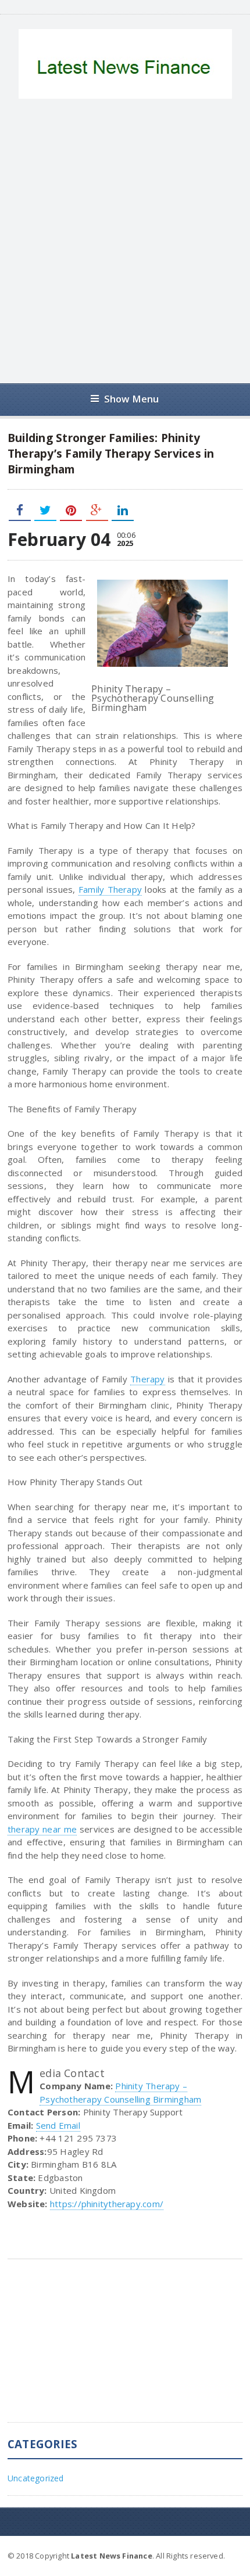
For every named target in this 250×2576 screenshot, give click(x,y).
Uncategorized (36, 2478)
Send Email (58, 2125)
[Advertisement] (125, 241)
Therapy (148, 1379)
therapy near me (42, 1829)
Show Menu (132, 399)
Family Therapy (110, 889)
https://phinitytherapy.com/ (107, 2204)
